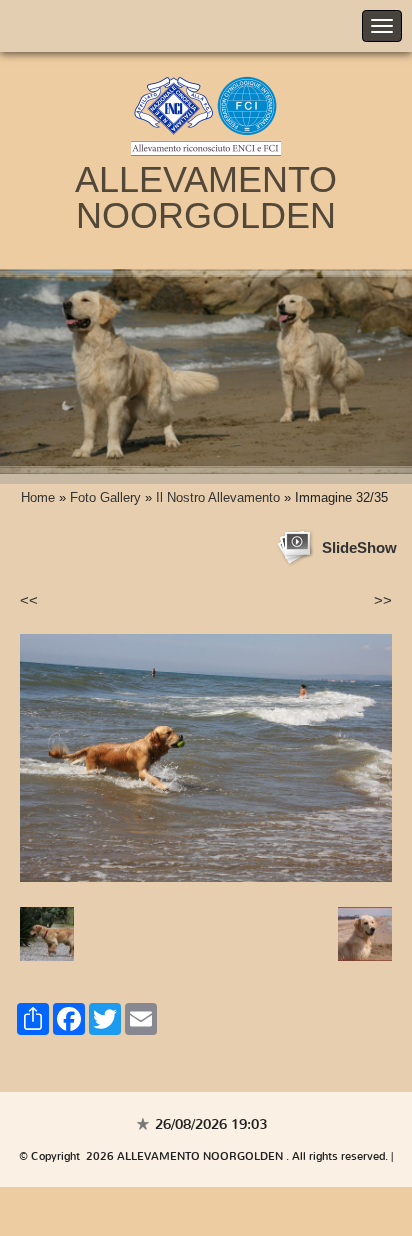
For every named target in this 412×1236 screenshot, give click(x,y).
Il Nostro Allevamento (218, 497)
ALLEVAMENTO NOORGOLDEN (206, 197)
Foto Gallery (105, 497)
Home (38, 497)
